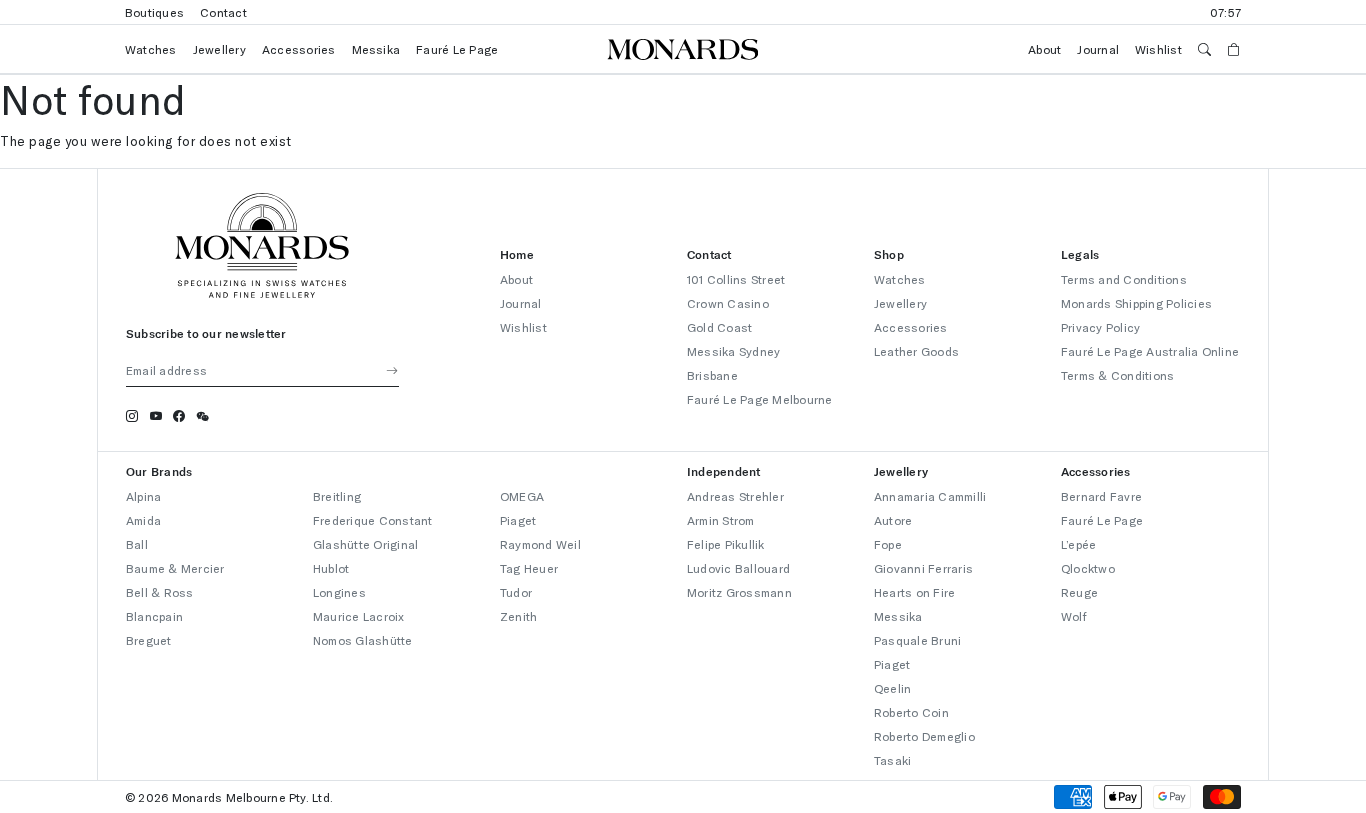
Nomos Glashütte (363, 640)
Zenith (518, 616)
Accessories (299, 49)
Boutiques (154, 12)
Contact (223, 12)
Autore (893, 520)
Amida (143, 520)
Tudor (516, 592)
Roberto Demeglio (924, 736)
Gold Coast (719, 327)
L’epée (1078, 544)
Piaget (518, 520)
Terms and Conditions (1124, 279)
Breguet (149, 640)
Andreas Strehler (735, 496)
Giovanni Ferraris (923, 568)
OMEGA (522, 496)
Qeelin (892, 688)
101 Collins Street (736, 279)
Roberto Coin (911, 712)
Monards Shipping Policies (1136, 303)
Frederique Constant (373, 520)
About (1044, 49)
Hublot (331, 568)
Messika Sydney (733, 351)
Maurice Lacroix (359, 616)
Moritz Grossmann (739, 592)
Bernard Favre (1101, 496)
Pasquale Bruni (917, 640)
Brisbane (712, 375)
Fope (888, 544)
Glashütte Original (365, 544)
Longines (339, 592)
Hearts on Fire (914, 592)
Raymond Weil (540, 544)
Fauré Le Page (457, 49)
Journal (1098, 49)
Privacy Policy (1100, 327)
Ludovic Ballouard (738, 568)
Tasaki (892, 760)
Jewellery (219, 49)
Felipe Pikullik (726, 544)
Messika (376, 49)
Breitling (337, 496)
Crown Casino (728, 303)
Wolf (1074, 616)
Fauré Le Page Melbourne (760, 399)
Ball (137, 544)
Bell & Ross (160, 592)
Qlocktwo (1088, 568)
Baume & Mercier (175, 568)
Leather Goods (916, 351)
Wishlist (1158, 49)
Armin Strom (721, 520)
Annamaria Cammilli (930, 496)
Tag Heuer (529, 568)
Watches (151, 49)
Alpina (143, 496)
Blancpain (154, 616)
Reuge (1079, 592)
